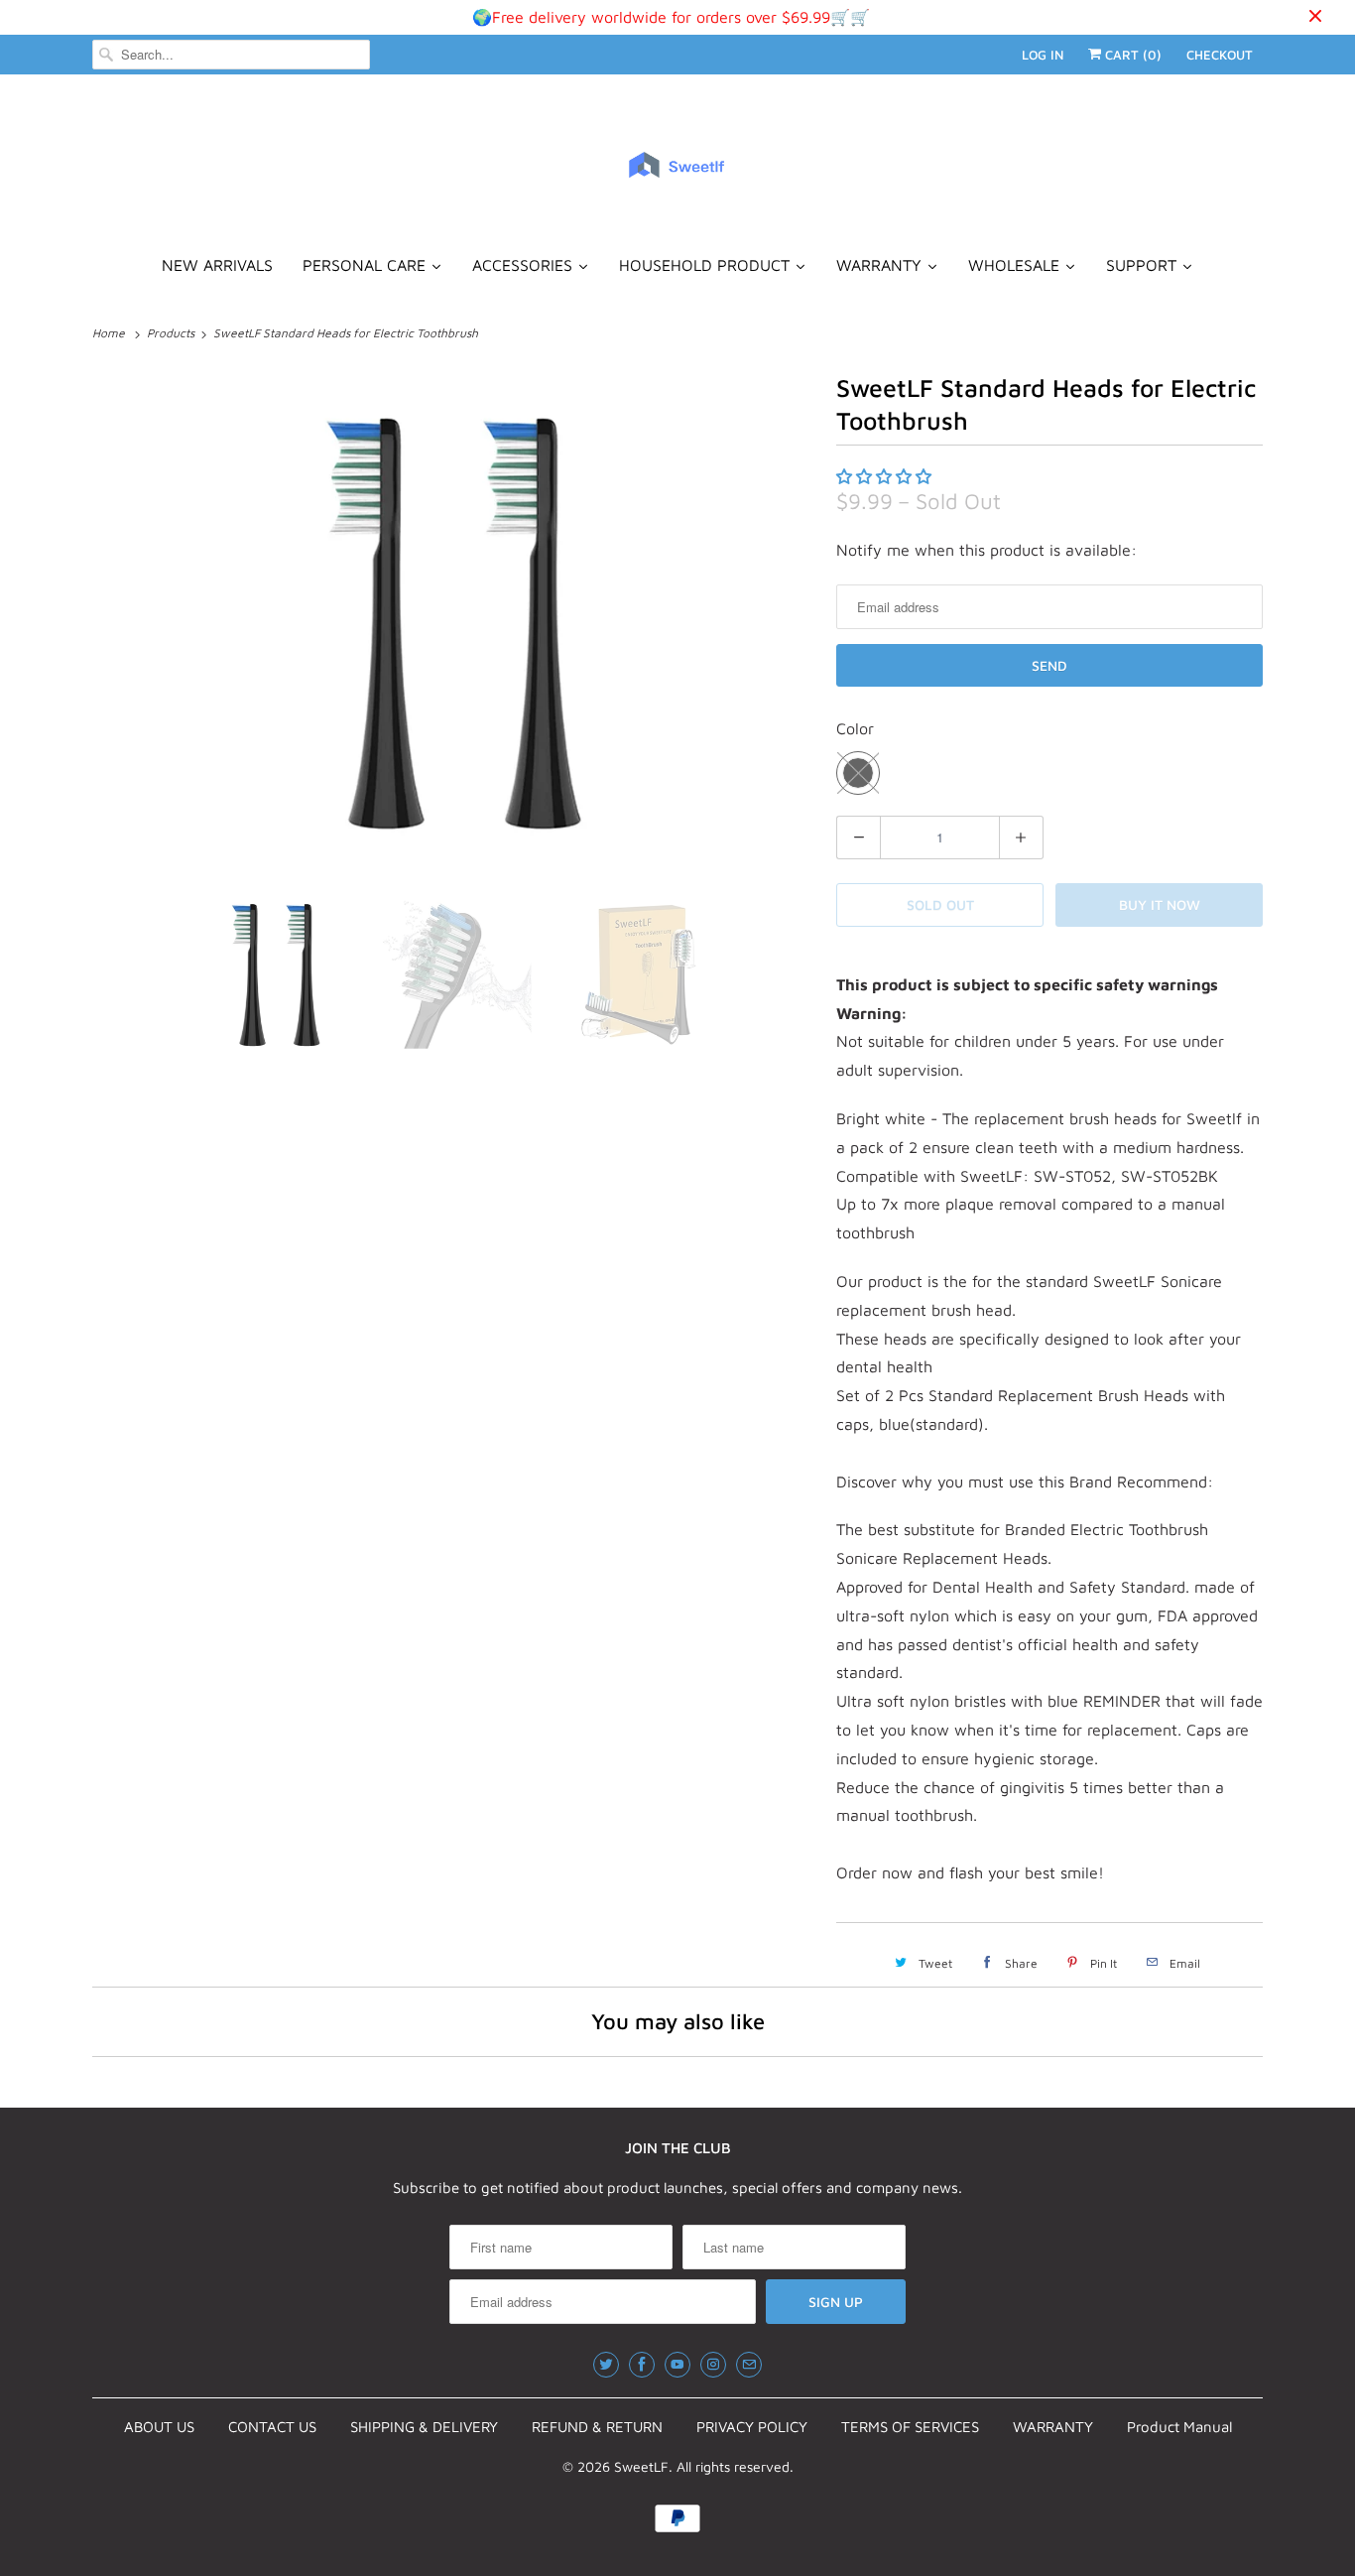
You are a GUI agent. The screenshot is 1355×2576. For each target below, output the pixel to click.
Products (172, 333)
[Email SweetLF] (749, 2365)
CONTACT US (272, 2427)
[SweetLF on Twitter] (606, 2365)
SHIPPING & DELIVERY (424, 2427)
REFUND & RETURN (597, 2427)
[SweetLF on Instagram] (713, 2365)
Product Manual (1179, 2427)
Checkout (1220, 55)
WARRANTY (1053, 2427)
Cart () (1131, 55)
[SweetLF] (677, 174)
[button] (886, 476)
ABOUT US (159, 2427)
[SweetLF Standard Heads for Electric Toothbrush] (454, 620)
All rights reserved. (735, 2466)
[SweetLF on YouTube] (677, 2365)
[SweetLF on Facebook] (642, 2365)
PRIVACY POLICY (752, 2427)
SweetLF (641, 2466)
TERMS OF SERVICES (910, 2427)
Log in (1043, 55)
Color (855, 728)
